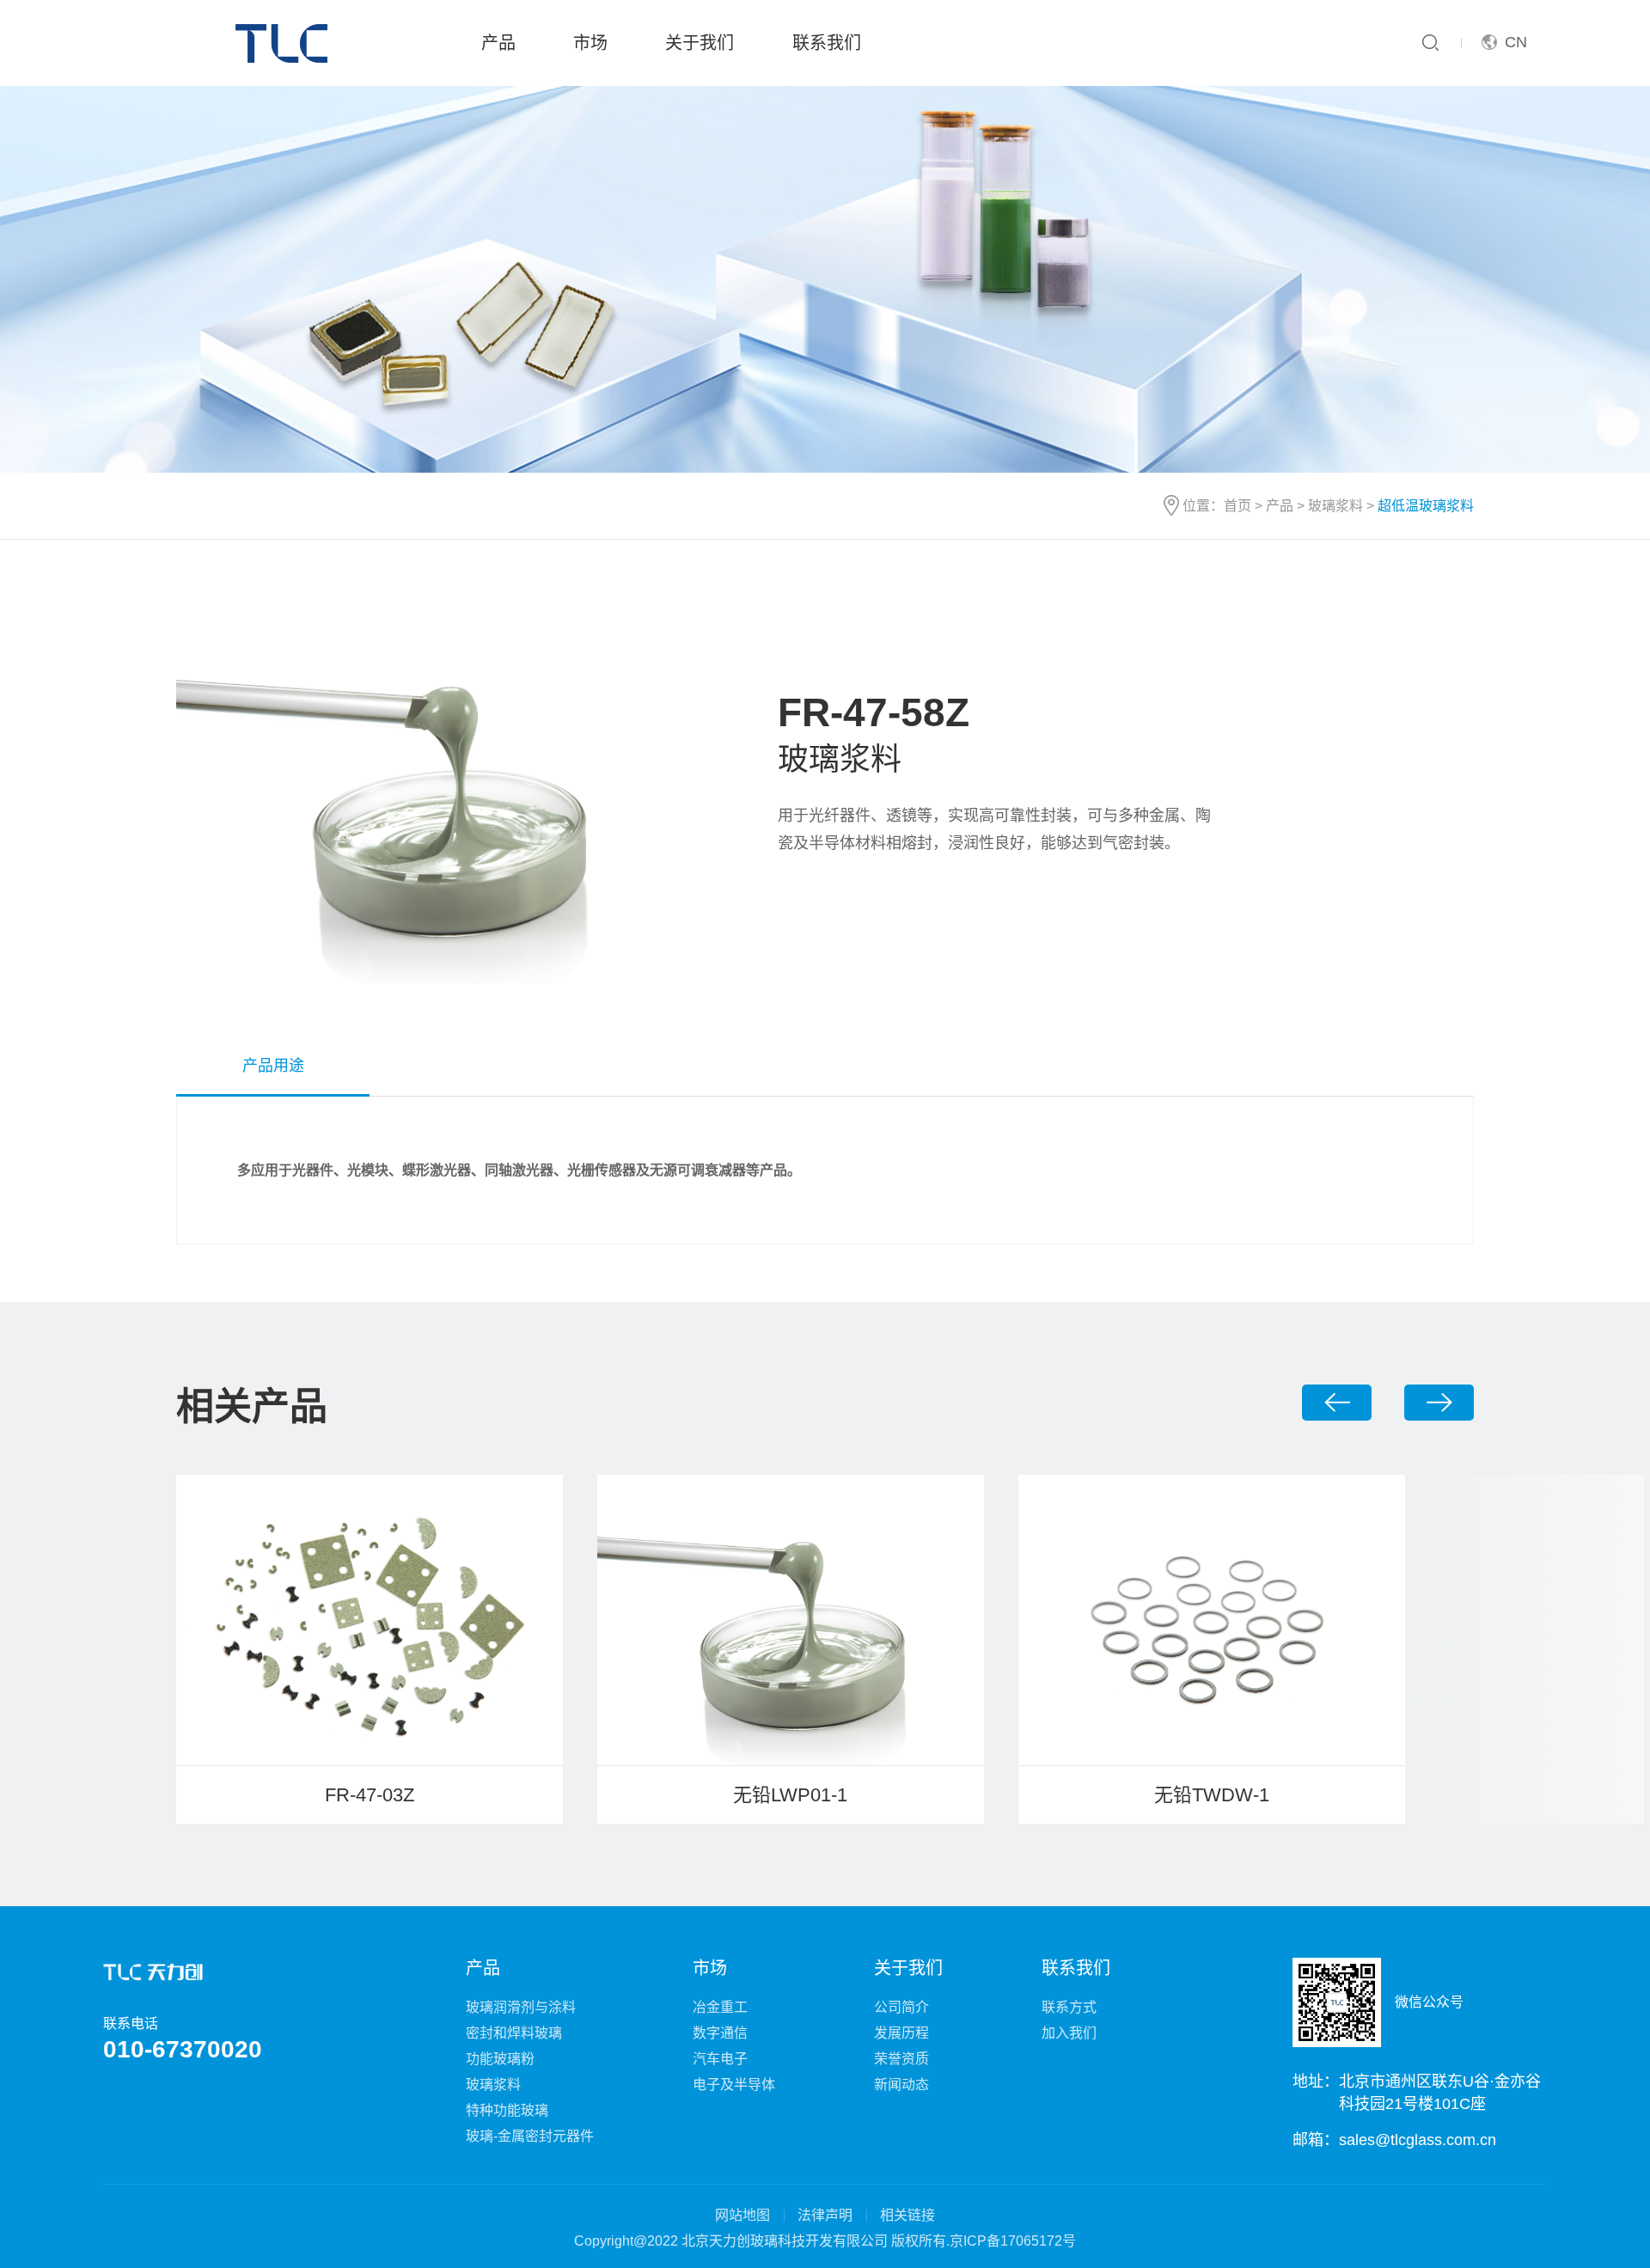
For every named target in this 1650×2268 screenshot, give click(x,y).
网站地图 (742, 2215)
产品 (498, 43)
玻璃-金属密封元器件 (530, 2136)
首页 (1237, 506)
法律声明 (825, 2215)
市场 (590, 43)
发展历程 (901, 2033)
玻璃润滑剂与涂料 (521, 2007)
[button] (1337, 1402)
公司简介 (901, 2007)
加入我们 (1069, 2033)
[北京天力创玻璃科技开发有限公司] (285, 43)
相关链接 (907, 2215)
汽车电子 (720, 2059)
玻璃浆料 (1335, 506)
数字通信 (720, 2033)
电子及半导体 (734, 2085)
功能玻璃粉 (500, 2059)
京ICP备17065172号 (1013, 2241)
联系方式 (1069, 2007)
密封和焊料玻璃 (514, 2033)
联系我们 (827, 43)
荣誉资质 (901, 2059)
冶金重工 (720, 2007)
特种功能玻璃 (507, 2110)
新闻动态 (901, 2085)
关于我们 (700, 43)
